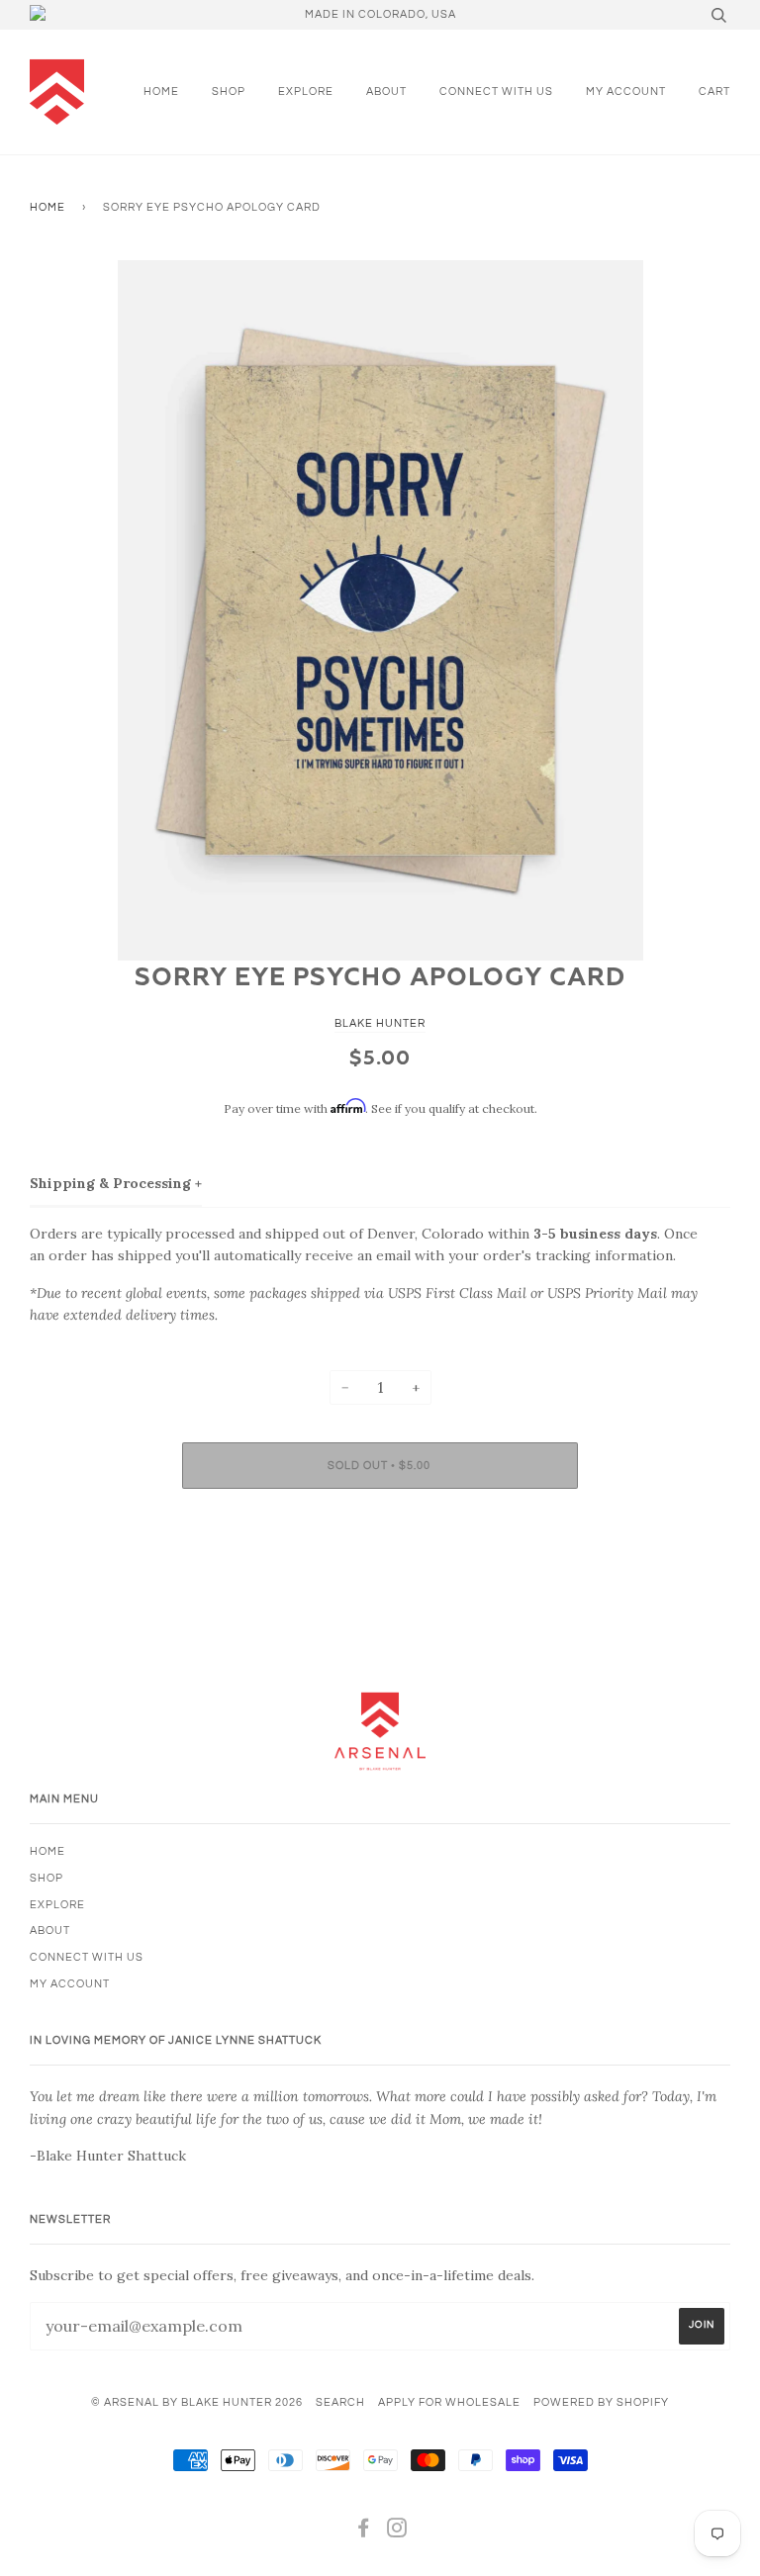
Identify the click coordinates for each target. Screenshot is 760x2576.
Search (340, 2402)
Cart (714, 92)
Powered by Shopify (601, 2402)
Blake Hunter (380, 1023)
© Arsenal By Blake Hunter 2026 (197, 2402)
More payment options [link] (380, 1572)
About (386, 92)
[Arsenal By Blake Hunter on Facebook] (364, 2532)
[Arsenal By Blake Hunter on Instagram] (397, 2532)
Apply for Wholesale (449, 2402)
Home (161, 92)
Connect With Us (496, 92)
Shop (229, 92)
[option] (380, 610)
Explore (306, 92)
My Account (626, 92)
